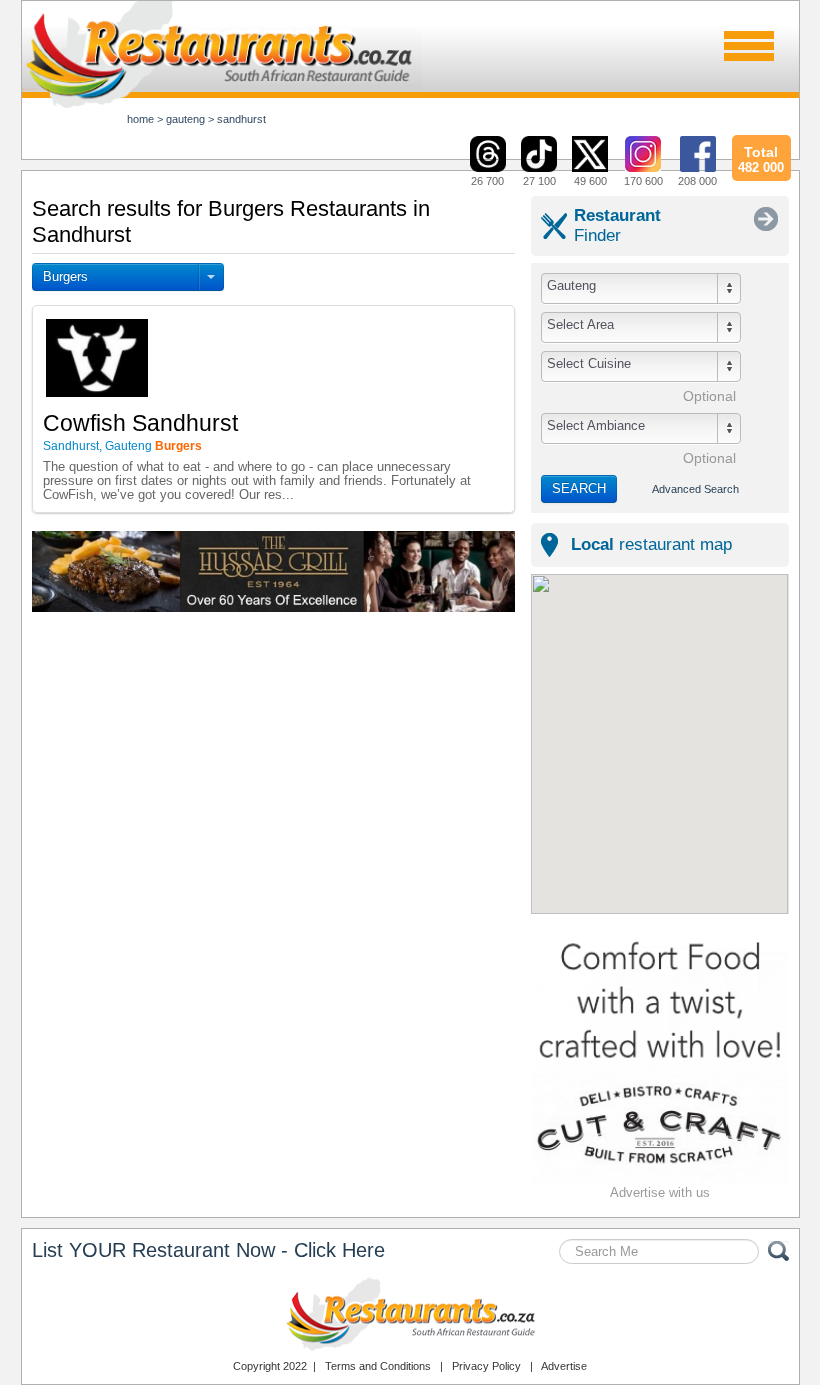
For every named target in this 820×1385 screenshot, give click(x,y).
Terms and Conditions (378, 1366)
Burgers (65, 276)
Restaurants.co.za (410, 1314)
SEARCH (579, 488)
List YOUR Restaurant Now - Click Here (208, 1250)
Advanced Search (695, 489)
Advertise (564, 1366)
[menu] (749, 46)
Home (140, 119)
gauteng (185, 119)
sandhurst (241, 119)
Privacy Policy (486, 1366)
